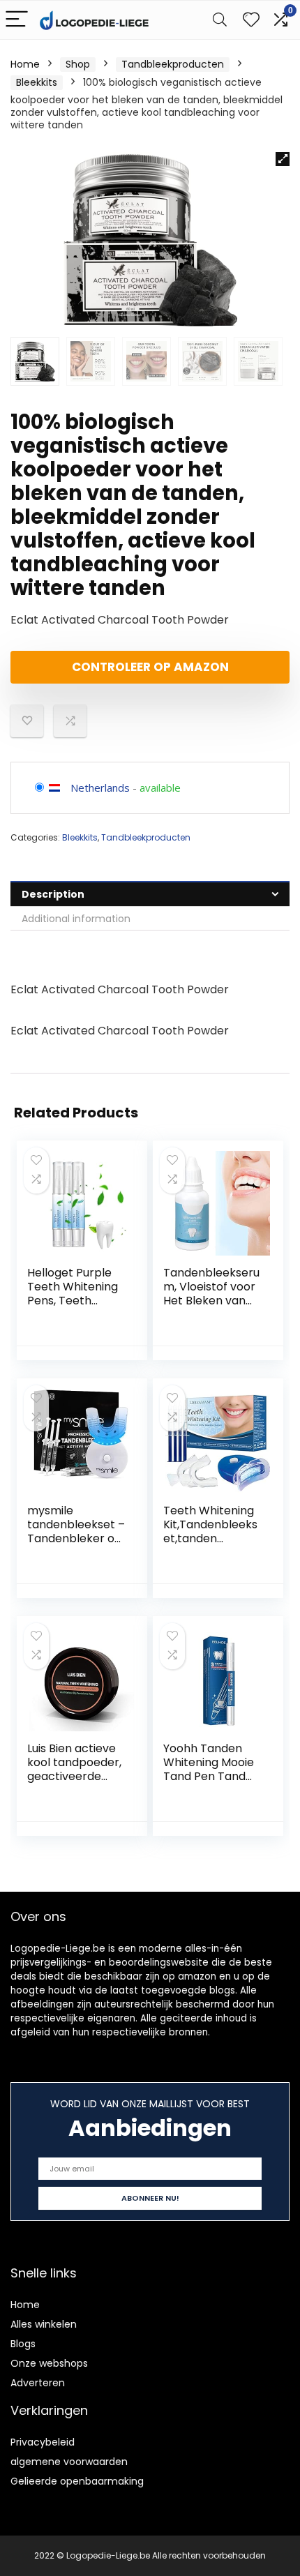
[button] (283, 159)
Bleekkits (37, 82)
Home (25, 64)
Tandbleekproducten (173, 64)
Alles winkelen (44, 2324)
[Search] (220, 20)
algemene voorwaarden (69, 2462)
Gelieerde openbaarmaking (77, 2481)
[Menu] (17, 20)
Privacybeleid (43, 2442)
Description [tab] (53, 894)
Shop (78, 64)
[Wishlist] (251, 20)
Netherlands (100, 788)
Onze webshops (49, 2363)
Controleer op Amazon (150, 667)
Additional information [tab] (76, 919)
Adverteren (38, 2383)
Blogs (23, 2344)
